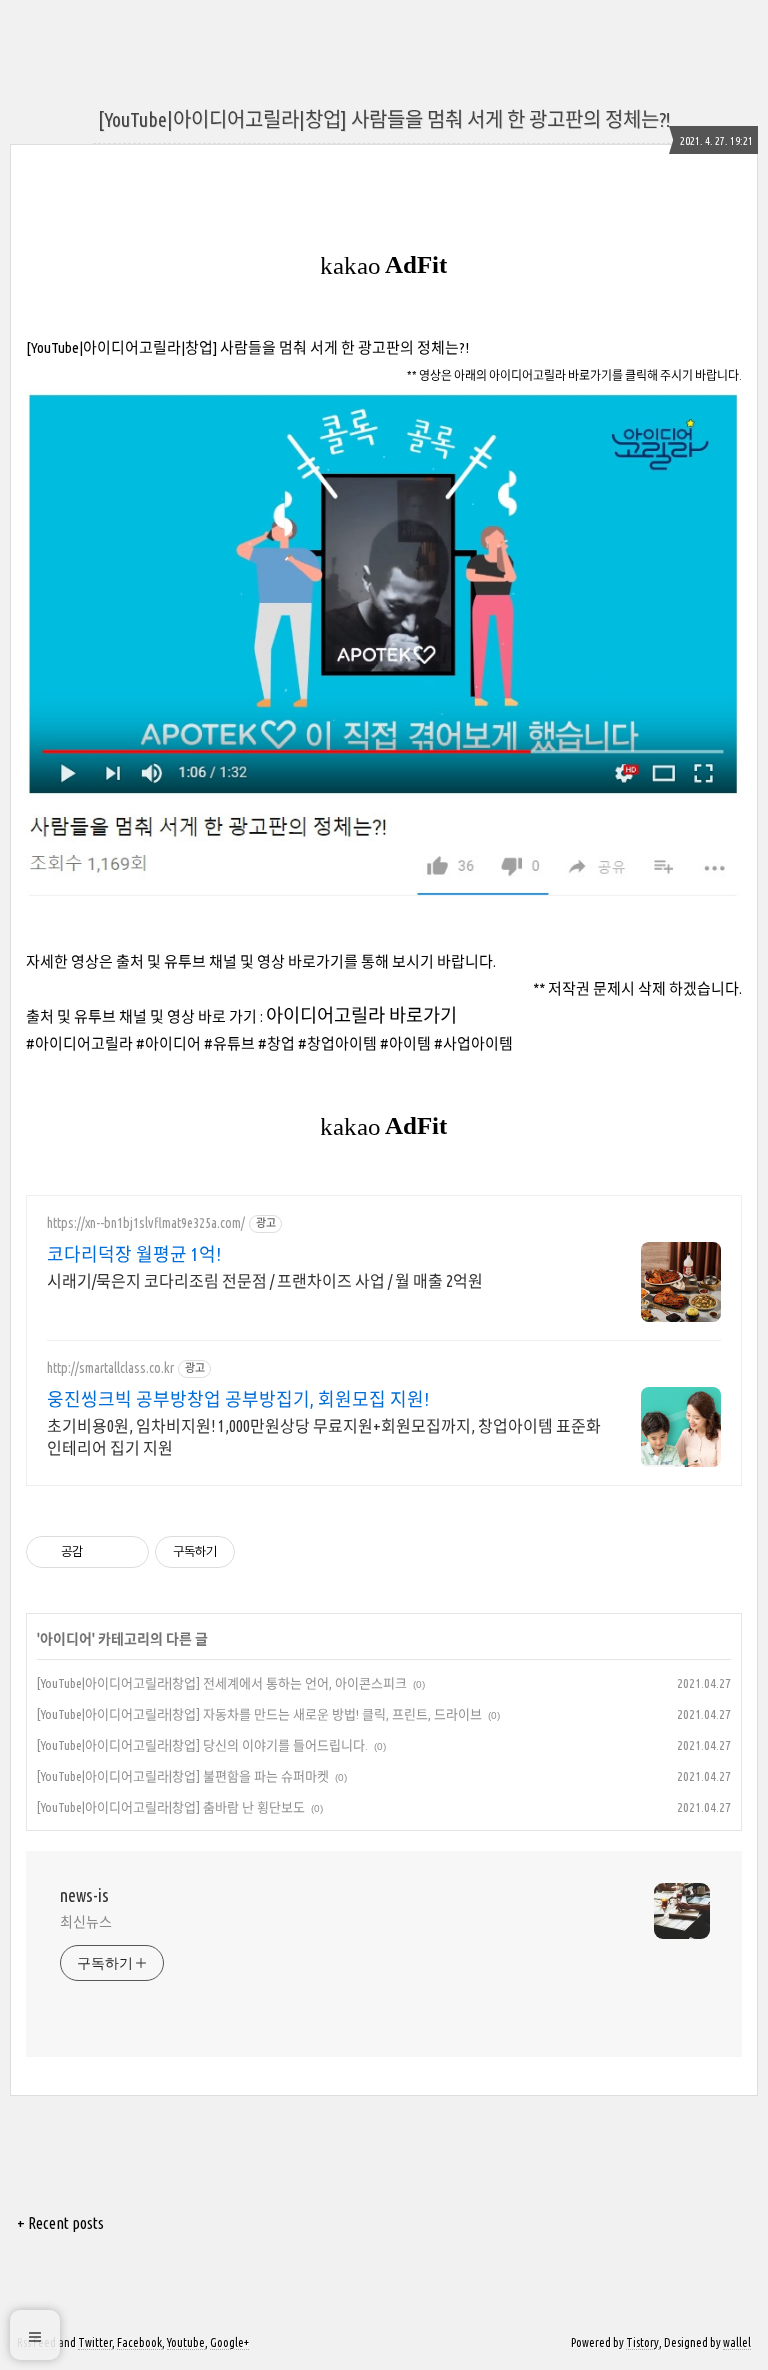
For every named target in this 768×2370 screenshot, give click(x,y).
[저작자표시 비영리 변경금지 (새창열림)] (262, 1552)
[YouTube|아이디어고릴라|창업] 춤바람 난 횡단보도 (171, 1807)
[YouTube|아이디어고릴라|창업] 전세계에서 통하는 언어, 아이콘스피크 (222, 1683)
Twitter (95, 2342)
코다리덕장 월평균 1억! (134, 1254)
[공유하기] (101, 1552)
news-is (84, 1895)
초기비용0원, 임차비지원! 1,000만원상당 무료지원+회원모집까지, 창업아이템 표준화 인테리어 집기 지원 (324, 1437)
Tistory (642, 2342)
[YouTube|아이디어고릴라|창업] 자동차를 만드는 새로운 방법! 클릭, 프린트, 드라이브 (259, 1714)
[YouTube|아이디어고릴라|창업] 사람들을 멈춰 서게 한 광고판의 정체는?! (384, 119)
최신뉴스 (86, 1922)
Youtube (186, 2342)
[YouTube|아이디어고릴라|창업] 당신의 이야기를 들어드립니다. (202, 1745)
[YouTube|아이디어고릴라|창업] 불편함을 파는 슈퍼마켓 (183, 1776)
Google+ (229, 2342)
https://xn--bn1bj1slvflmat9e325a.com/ (146, 1223)
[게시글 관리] (126, 1552)
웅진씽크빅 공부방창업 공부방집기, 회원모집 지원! (238, 1399)
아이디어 (66, 1639)
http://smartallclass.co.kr (110, 1368)
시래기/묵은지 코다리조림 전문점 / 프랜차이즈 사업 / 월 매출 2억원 (265, 1281)
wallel (737, 2342)
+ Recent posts (60, 2223)
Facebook (139, 2342)
